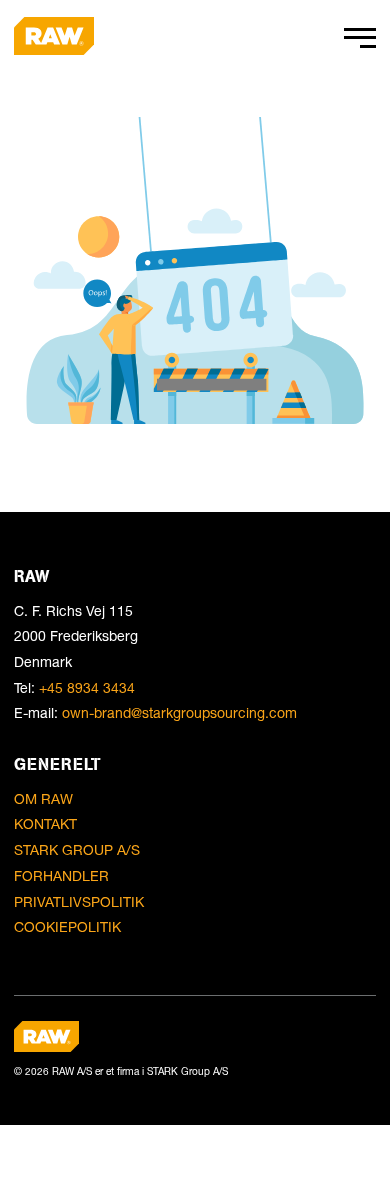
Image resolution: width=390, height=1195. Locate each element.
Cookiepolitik (67, 926)
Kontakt (45, 823)
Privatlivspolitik (79, 901)
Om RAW (43, 798)
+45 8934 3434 (87, 687)
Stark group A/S (77, 849)
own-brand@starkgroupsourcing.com (179, 712)
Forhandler (61, 875)
